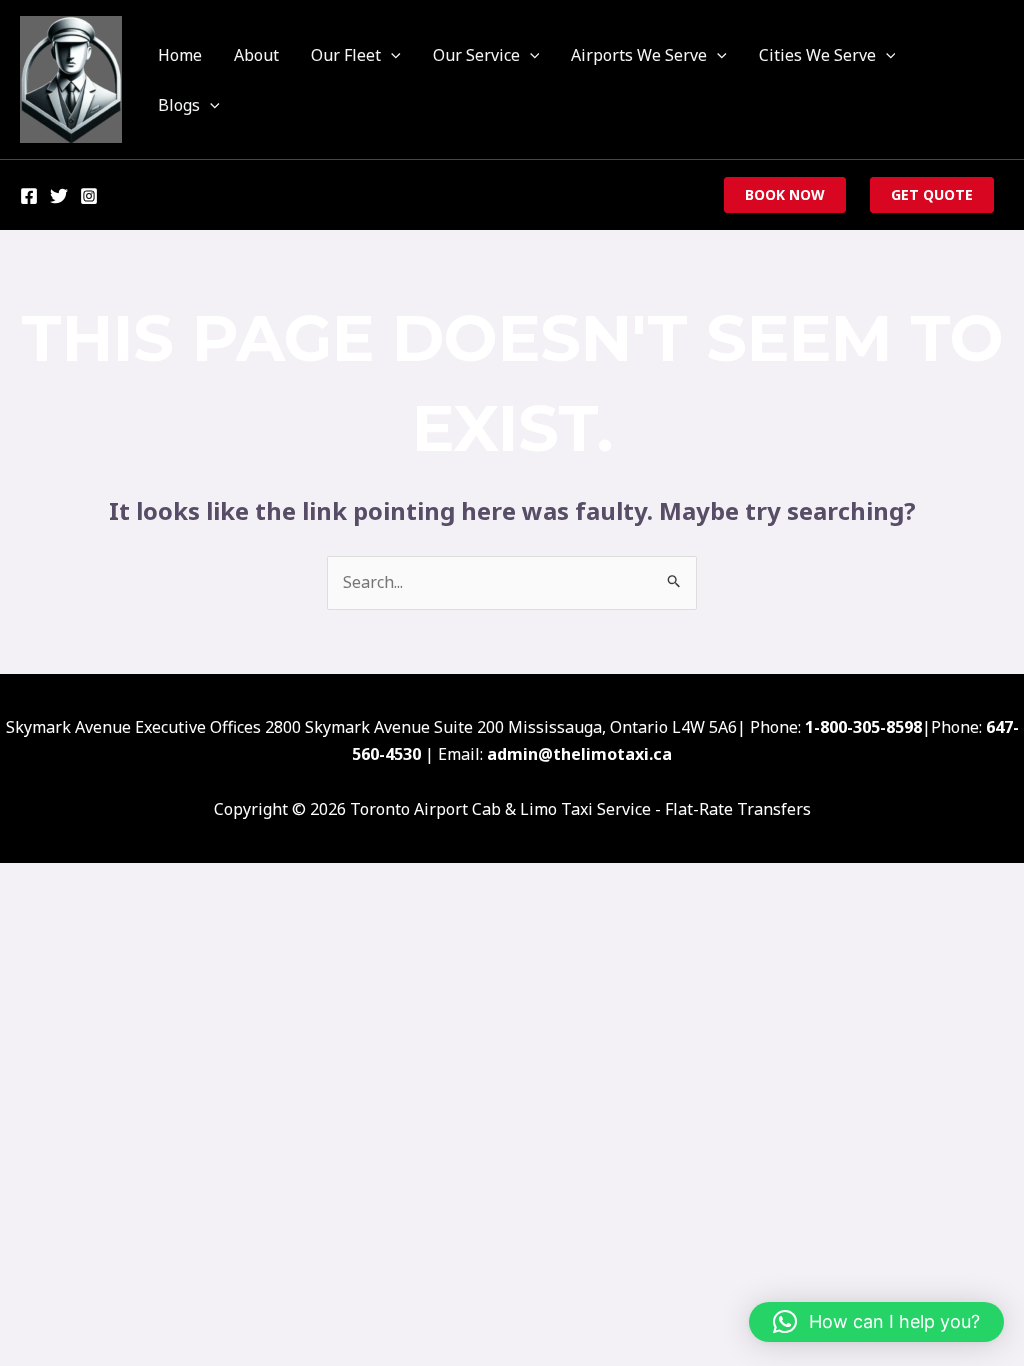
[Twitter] (59, 196)
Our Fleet (346, 55)
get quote (932, 194)
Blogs (179, 105)
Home (180, 55)
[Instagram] (89, 196)
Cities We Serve (817, 55)
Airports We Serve (639, 55)
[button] (391, 55)
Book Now (785, 194)
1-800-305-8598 (863, 727)
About (256, 55)
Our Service (476, 55)
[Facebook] (29, 196)
